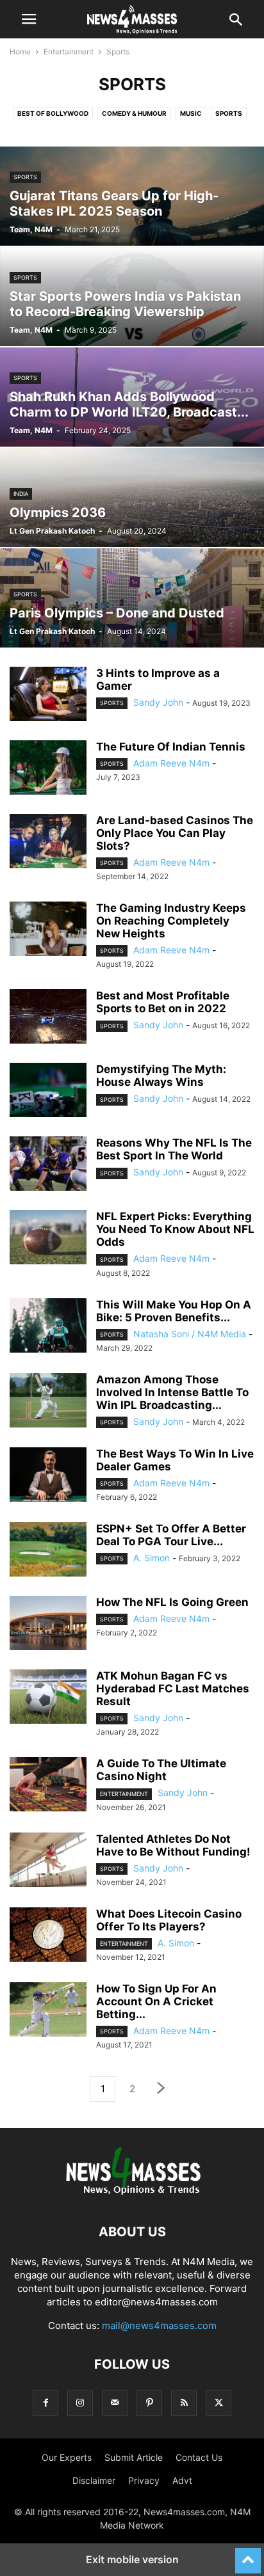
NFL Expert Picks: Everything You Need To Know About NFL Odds (175, 1229)
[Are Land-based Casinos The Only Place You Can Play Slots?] (48, 843)
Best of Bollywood (53, 113)
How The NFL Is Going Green (172, 1602)
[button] (29, 19)
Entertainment (69, 52)
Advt (182, 2480)
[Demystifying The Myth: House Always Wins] (48, 1092)
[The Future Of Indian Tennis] (48, 769)
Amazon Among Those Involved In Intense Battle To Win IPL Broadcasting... (172, 1392)
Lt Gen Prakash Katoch (52, 531)
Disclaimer (94, 2480)
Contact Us (199, 2457)
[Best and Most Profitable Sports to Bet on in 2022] (48, 1018)
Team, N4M (31, 229)
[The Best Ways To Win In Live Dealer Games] (48, 1476)
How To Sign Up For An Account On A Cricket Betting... (156, 2001)
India (21, 494)
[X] (219, 2403)
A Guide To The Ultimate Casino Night (161, 1770)
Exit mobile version (132, 2559)
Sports (229, 113)
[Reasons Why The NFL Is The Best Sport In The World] (48, 1165)
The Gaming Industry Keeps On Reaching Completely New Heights (171, 921)
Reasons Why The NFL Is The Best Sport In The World (174, 1149)
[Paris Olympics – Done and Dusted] (132, 598)
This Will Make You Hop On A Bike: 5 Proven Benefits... (174, 1311)
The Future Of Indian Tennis (171, 747)
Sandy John (158, 702)
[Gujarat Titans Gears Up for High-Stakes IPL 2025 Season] (132, 196)
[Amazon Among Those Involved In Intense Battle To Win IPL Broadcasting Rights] (48, 1402)
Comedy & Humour (134, 113)
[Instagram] (80, 2403)
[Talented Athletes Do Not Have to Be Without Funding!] (48, 1861)
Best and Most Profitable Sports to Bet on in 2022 (163, 1002)
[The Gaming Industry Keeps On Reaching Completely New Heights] (48, 930)
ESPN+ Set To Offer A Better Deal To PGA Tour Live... (171, 1535)
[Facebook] (45, 2403)
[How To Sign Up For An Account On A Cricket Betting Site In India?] (48, 2011)
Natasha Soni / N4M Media (190, 1334)
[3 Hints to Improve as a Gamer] (48, 696)
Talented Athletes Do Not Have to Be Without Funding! (173, 1845)
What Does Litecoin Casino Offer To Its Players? (169, 1920)
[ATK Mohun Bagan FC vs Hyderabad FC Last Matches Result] (48, 1698)
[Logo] (132, 2193)
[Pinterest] (149, 2403)
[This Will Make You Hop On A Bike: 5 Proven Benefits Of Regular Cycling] (48, 1327)
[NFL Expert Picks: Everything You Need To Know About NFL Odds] (48, 1239)
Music (191, 113)
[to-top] (248, 2555)
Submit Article (134, 2457)
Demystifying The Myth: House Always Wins (161, 1076)
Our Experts (67, 2457)
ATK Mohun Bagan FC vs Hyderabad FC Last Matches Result (173, 1689)
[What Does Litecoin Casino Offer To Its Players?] (48, 1936)
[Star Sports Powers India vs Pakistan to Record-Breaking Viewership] (132, 297)
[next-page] (161, 2089)
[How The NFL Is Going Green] (48, 1625)
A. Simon (152, 1558)
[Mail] (115, 2403)
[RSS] (184, 2403)
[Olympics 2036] (132, 497)
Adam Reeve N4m (171, 763)
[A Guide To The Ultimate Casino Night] (48, 1786)
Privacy (144, 2480)
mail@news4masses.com (159, 2326)
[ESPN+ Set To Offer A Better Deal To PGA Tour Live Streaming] (48, 1551)
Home (20, 52)
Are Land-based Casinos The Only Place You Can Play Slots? (175, 833)
